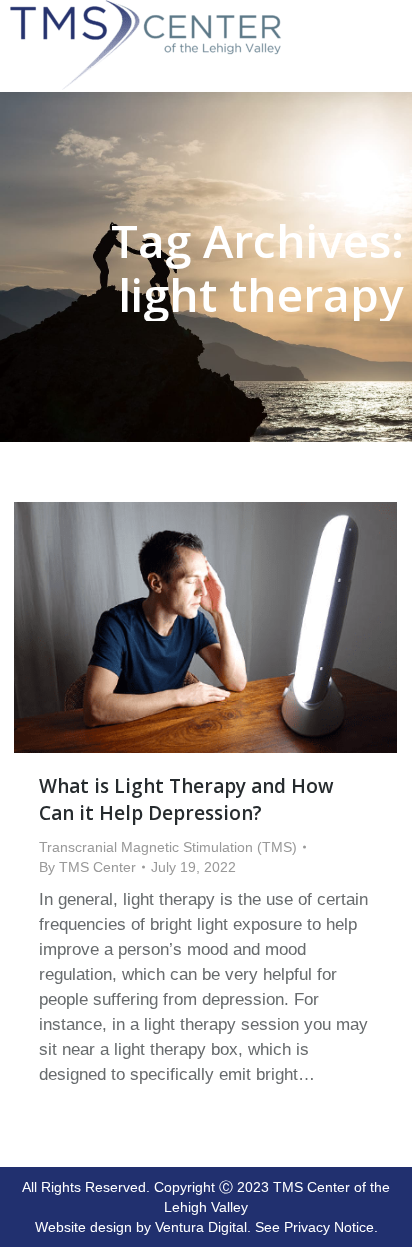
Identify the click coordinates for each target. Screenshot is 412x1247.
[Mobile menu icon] (392, 12)
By (87, 867)
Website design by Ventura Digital (141, 1227)
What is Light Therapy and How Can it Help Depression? (186, 799)
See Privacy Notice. (316, 1227)
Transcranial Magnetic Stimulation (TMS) (168, 847)
